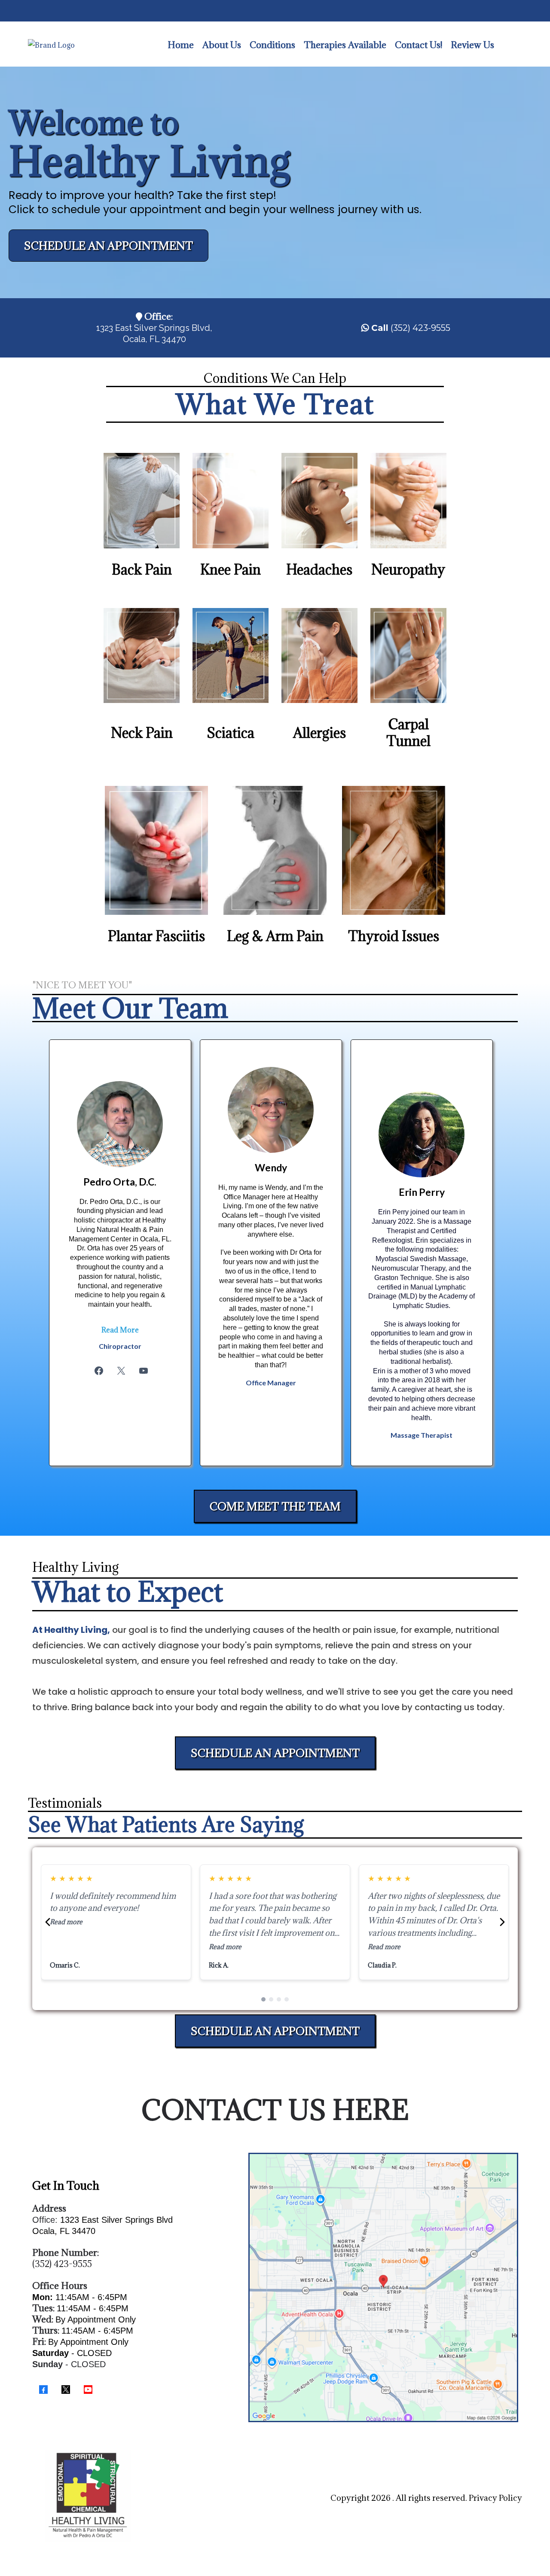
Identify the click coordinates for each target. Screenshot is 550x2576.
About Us (222, 45)
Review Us (472, 45)
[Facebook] (99, 1371)
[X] (121, 1371)
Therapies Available (345, 45)
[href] (383, 2288)
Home (181, 45)
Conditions (272, 45)
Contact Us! (419, 45)
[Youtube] (144, 1371)
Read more (66, 1947)
